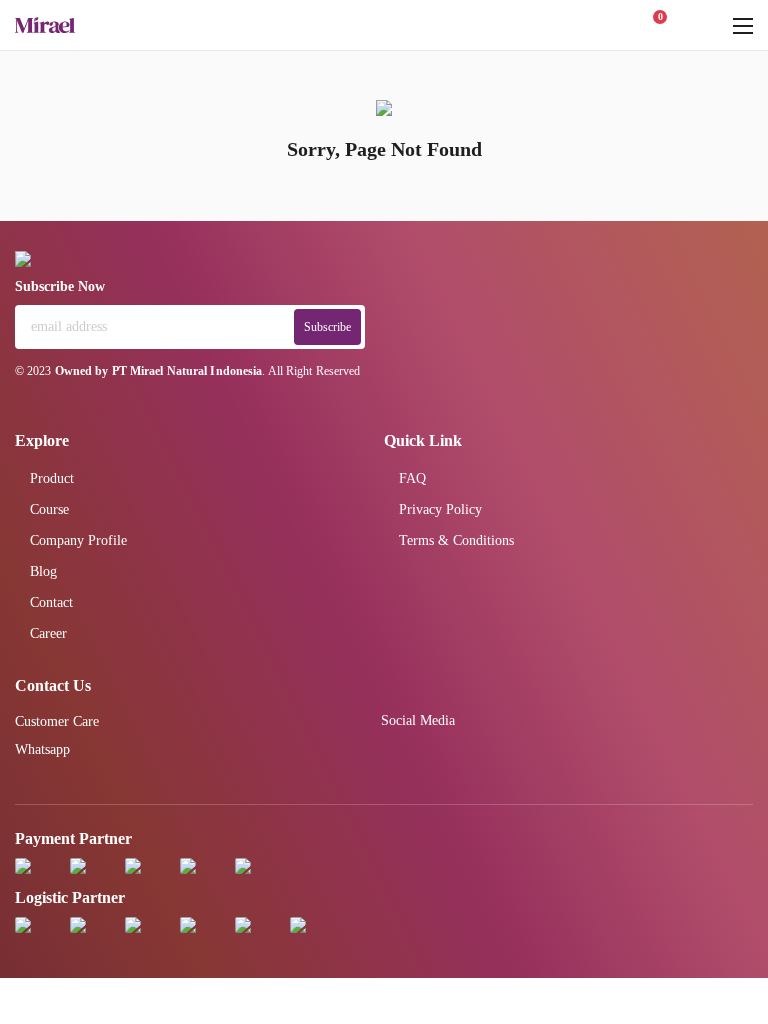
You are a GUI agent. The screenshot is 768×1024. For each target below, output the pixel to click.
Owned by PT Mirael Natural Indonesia (159, 371)
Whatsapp (42, 749)
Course (49, 509)
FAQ (412, 478)
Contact (51, 602)
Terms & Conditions (456, 540)
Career (48, 633)
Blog (43, 571)
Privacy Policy (440, 509)
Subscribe (327, 327)
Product (52, 478)
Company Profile (78, 540)
